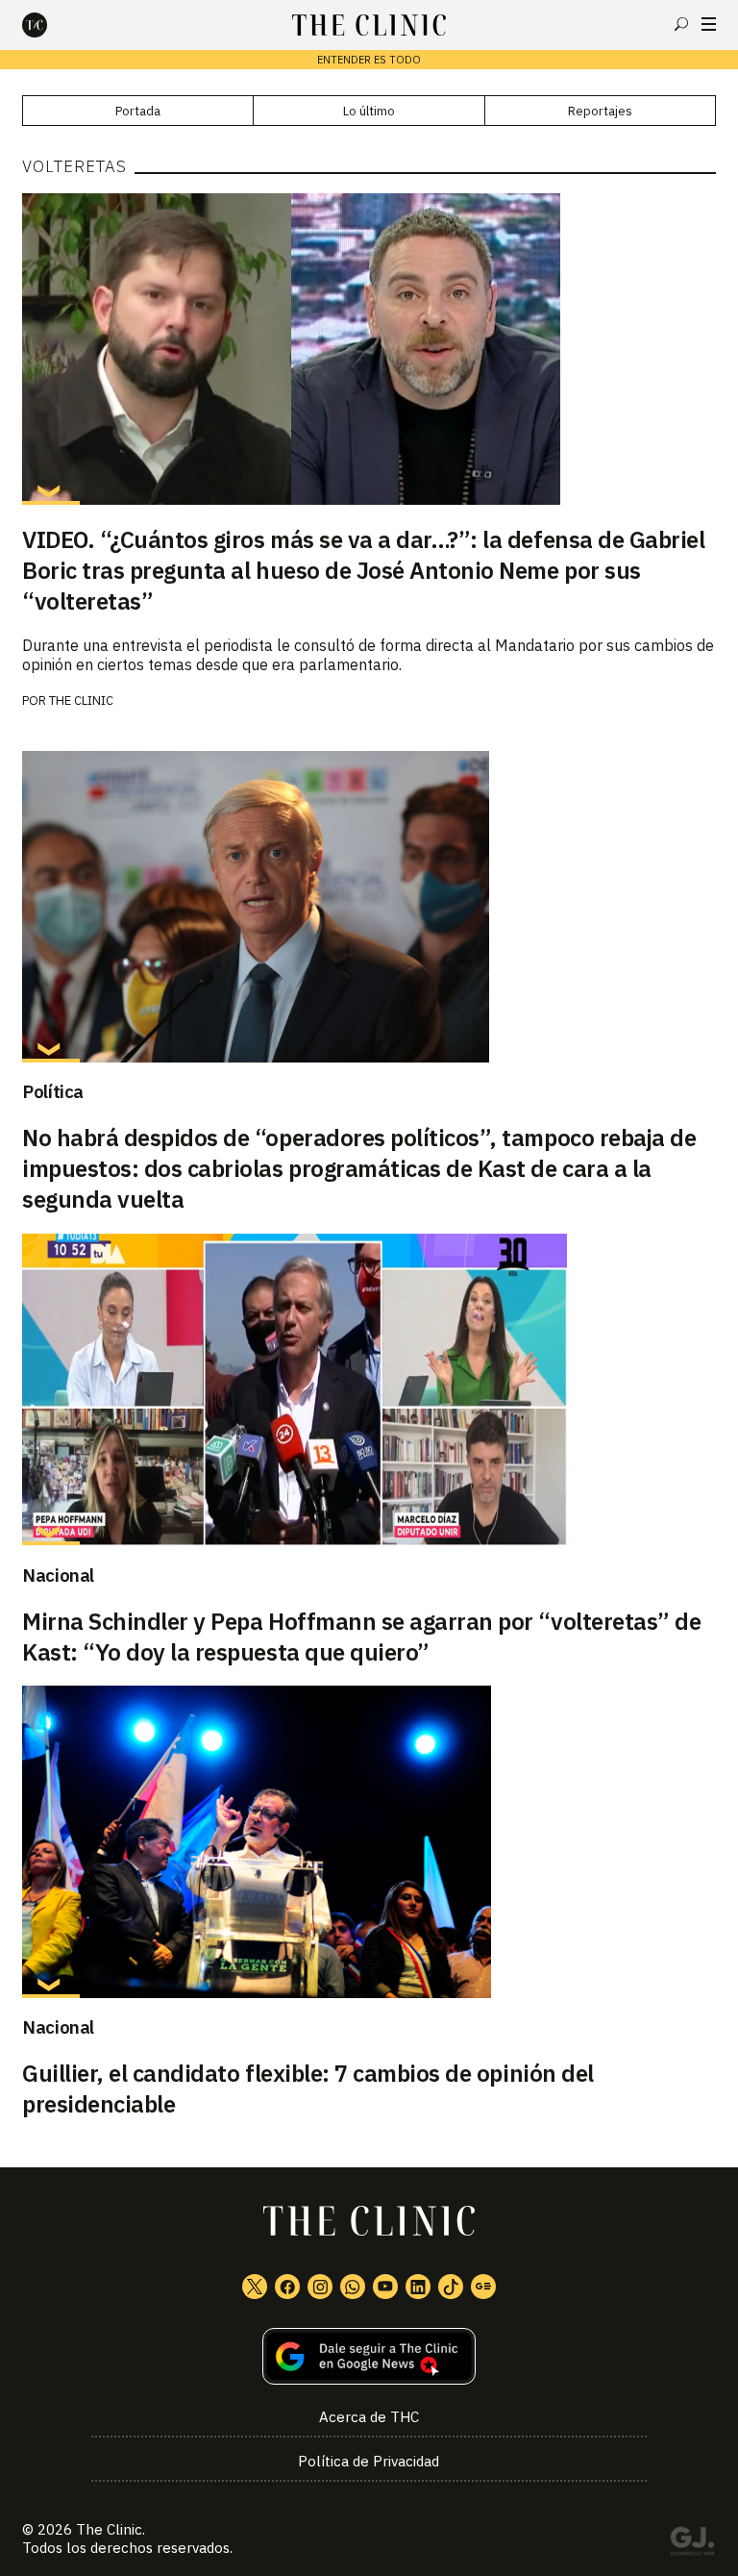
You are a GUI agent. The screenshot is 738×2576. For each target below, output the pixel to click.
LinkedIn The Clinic (418, 2287)
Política (53, 1091)
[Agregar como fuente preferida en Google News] (369, 2356)
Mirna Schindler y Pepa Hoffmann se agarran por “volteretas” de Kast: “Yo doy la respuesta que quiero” (361, 1637)
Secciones (709, 24)
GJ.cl (692, 2544)
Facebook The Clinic (287, 2287)
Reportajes (600, 111)
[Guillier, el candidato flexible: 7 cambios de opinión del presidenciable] (369, 1841)
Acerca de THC (369, 2417)
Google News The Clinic (483, 2287)
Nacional (58, 1575)
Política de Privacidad (369, 2461)
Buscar (681, 24)
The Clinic (109, 2529)
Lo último (369, 111)
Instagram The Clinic (320, 2287)
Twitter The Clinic (255, 2287)
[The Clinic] (51, 25)
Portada (138, 111)
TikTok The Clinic (451, 2287)
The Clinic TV (385, 2287)
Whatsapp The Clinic (353, 2287)
